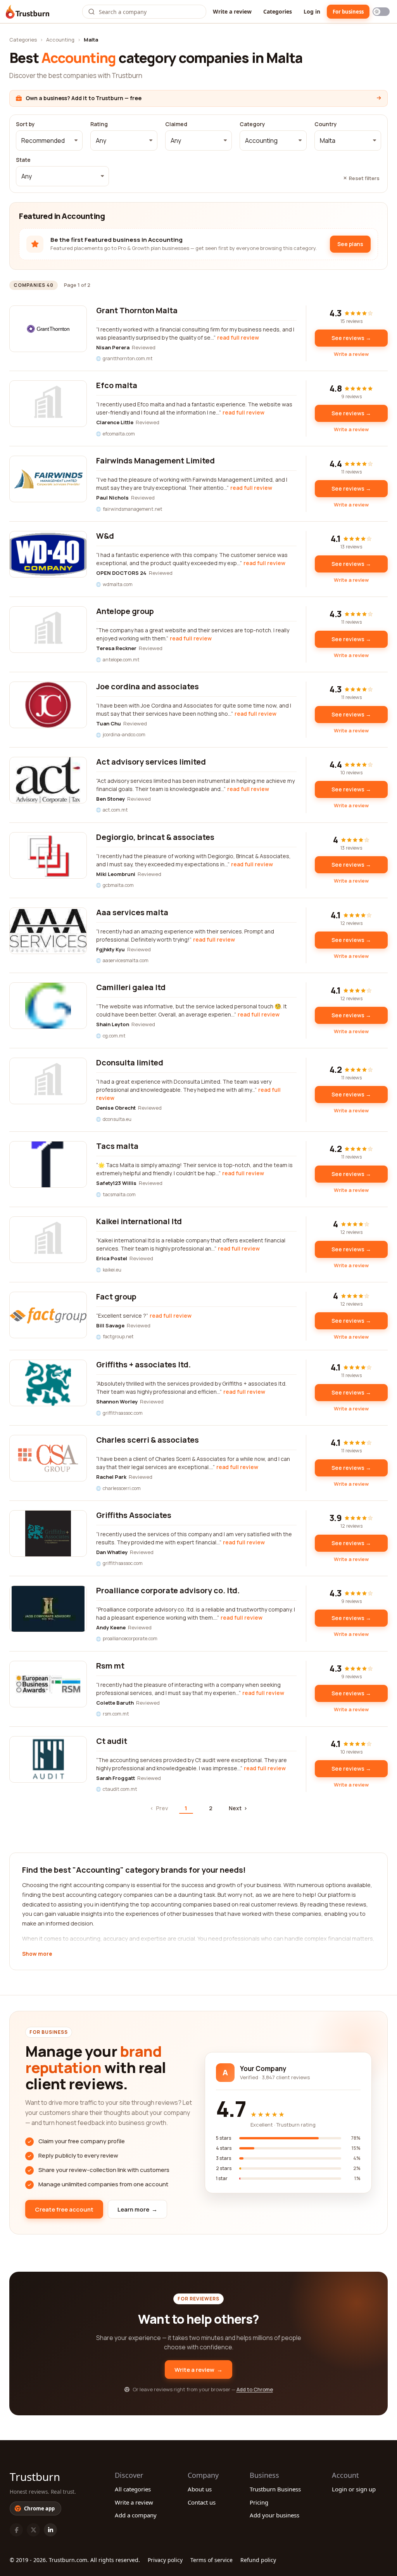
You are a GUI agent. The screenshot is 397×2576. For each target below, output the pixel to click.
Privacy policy (165, 2560)
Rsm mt (110, 1666)
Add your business (274, 2515)
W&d (105, 536)
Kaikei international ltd (139, 1221)
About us (200, 2489)
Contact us (202, 2502)
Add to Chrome (255, 2389)
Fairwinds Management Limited (155, 461)
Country (326, 124)
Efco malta (117, 385)
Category (252, 124)
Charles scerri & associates (148, 1440)
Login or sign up (354, 2489)
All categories (133, 2489)
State (23, 160)
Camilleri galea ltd (131, 987)
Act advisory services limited (151, 762)
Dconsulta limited (130, 1062)
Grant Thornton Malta (137, 310)
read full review (238, 337)
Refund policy (258, 2560)
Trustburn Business (275, 2489)
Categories (278, 11)
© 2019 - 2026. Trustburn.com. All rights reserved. (75, 2560)
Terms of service (211, 2560)
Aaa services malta (132, 912)
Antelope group (125, 611)
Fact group (116, 1297)
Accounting (60, 40)
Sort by (25, 124)
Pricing (259, 2502)
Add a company (136, 2515)
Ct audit (112, 1741)
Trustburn (35, 2477)
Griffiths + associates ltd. (143, 1364)
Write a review (232, 11)
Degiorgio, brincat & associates (155, 837)
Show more (37, 1954)
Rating (99, 124)
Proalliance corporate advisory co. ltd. (168, 1590)
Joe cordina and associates (148, 686)
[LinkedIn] (50, 2530)
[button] (49, 141)
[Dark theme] (381, 12)
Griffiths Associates (134, 1515)
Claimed (176, 124)
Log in (312, 11)
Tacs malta (117, 1146)
